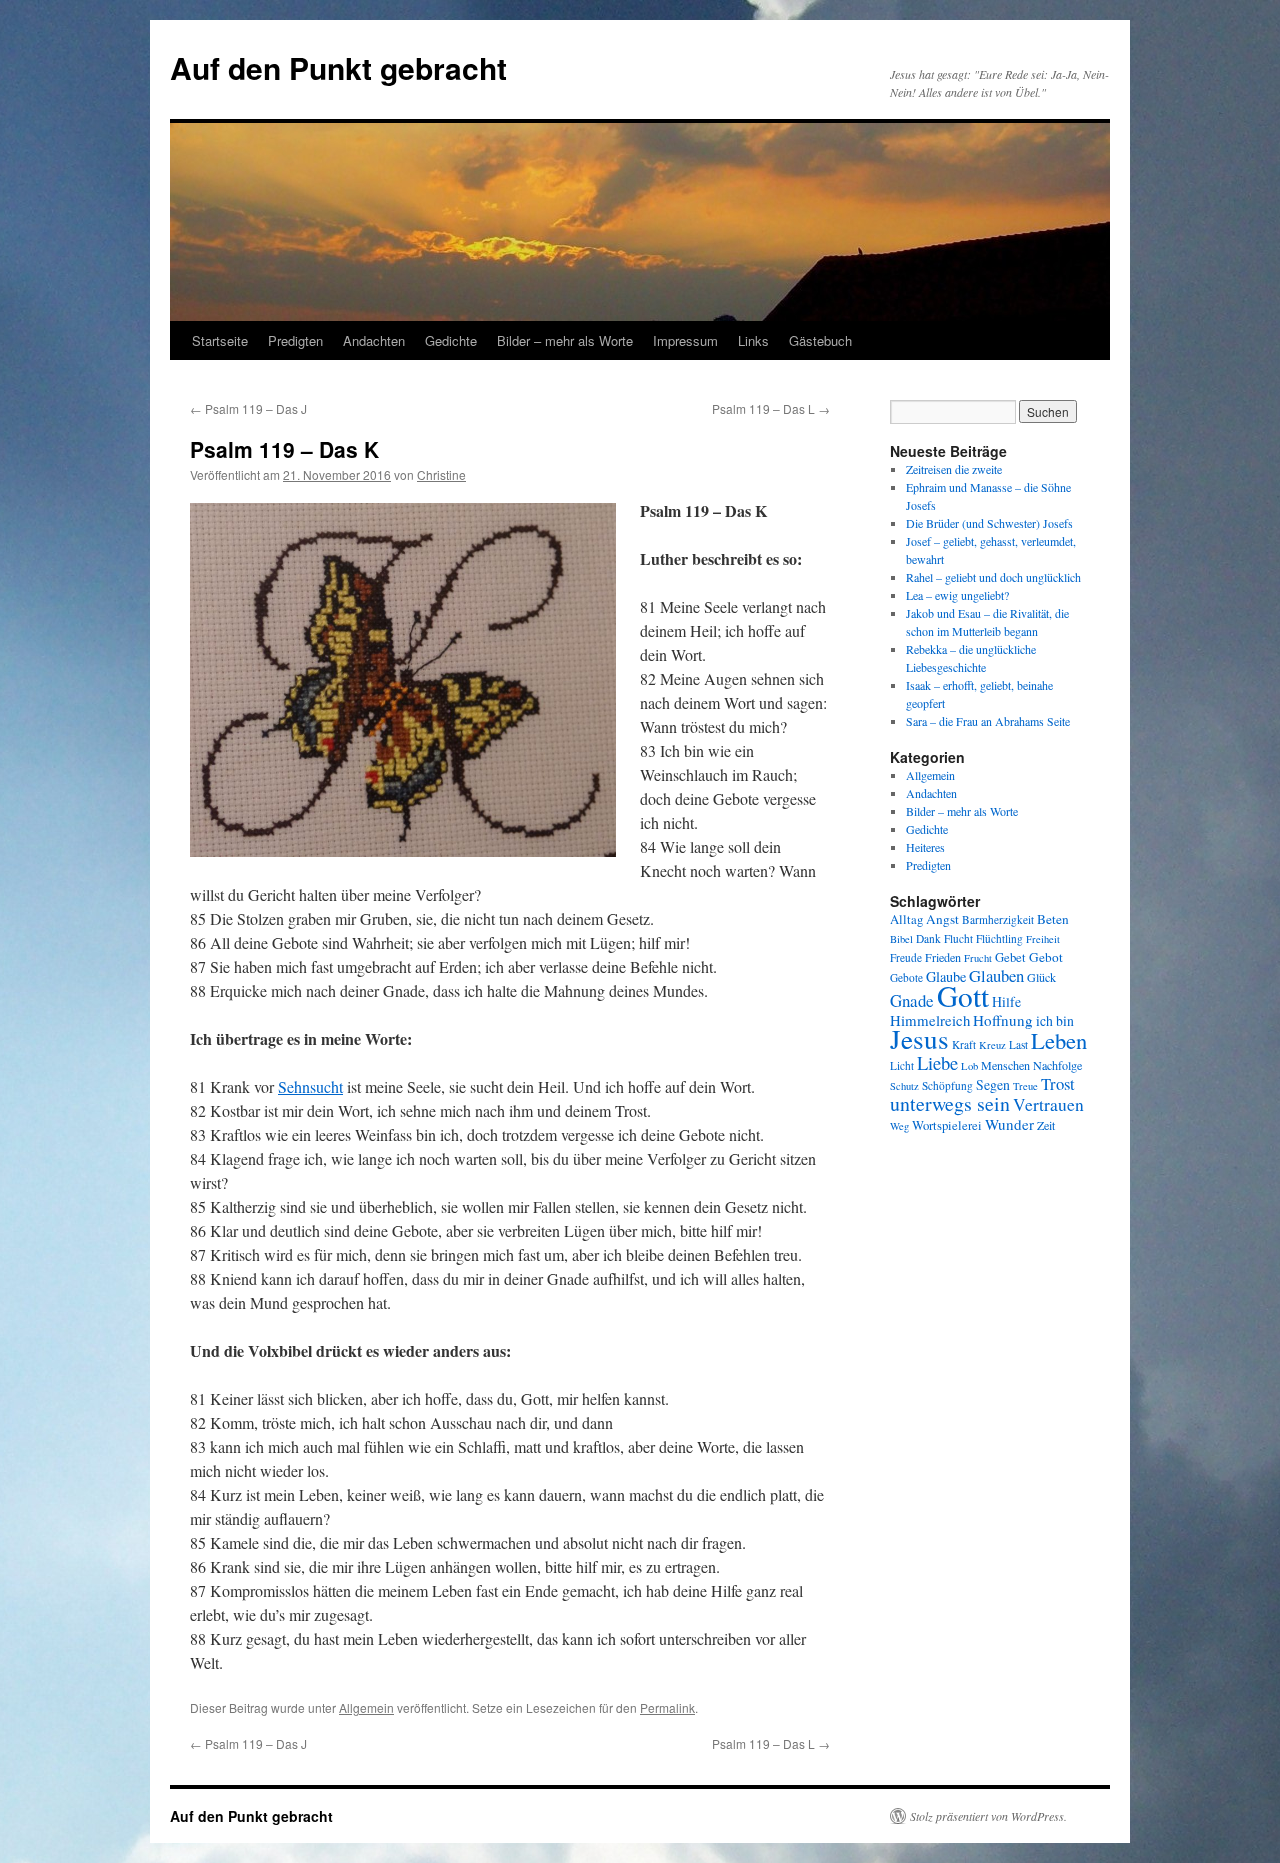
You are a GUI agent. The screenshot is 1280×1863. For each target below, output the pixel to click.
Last (1018, 1044)
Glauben (996, 975)
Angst (942, 919)
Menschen (1005, 1065)
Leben (1059, 1040)
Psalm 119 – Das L (771, 408)
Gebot (1046, 957)
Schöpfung (947, 1085)
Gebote (906, 977)
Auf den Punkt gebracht (338, 67)
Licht (902, 1065)
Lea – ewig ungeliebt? (957, 595)
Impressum (685, 340)
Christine (441, 474)
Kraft (964, 1044)
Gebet (1010, 957)
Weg (899, 1126)
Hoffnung (1003, 1020)
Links (753, 340)
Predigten (295, 340)
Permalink (667, 1707)
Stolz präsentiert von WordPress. (988, 1816)
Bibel (901, 939)
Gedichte (451, 340)
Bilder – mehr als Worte (565, 340)
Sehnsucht (310, 1086)
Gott (963, 995)
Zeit (1046, 1125)
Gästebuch (820, 340)
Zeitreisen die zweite (954, 469)
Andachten (374, 340)
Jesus (919, 1038)
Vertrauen (1048, 1104)
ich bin (1055, 1020)
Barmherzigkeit (998, 919)
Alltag (906, 919)
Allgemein (366, 1707)
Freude (906, 957)
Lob (969, 1066)
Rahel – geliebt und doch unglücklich (993, 577)
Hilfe (1006, 1001)
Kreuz (992, 1045)
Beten (1053, 919)
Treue (1025, 1086)
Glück (1041, 977)
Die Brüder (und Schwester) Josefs (989, 523)
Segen (993, 1084)
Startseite (220, 340)
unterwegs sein (950, 1103)
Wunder (1009, 1124)
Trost (1058, 1083)
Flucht (958, 938)
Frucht (978, 958)
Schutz (904, 1086)
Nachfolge (1057, 1065)
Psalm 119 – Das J (248, 408)
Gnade (912, 1000)
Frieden (943, 957)
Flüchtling (999, 938)
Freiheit (1043, 939)
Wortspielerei (947, 1125)
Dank (928, 938)
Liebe (937, 1062)
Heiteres (925, 847)
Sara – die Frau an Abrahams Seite (988, 721)
